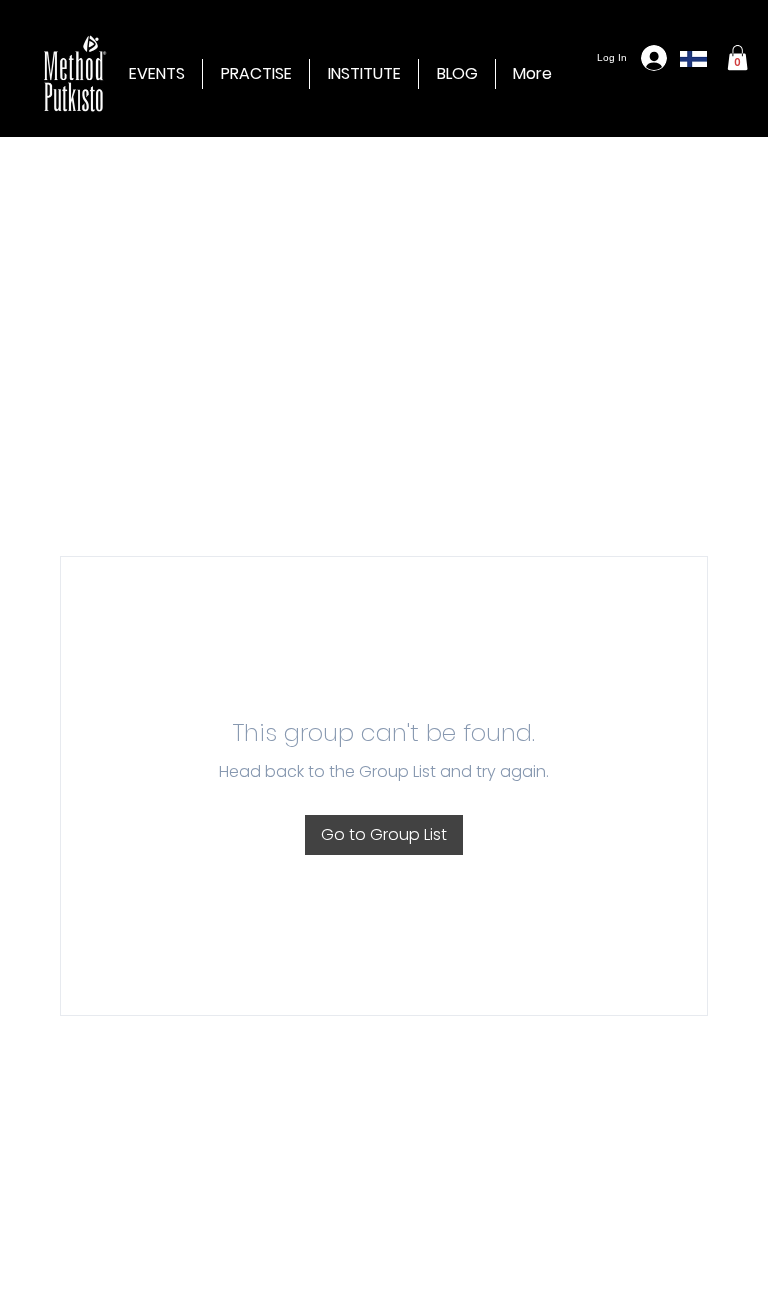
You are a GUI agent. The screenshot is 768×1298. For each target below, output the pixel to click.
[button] (364, 74)
